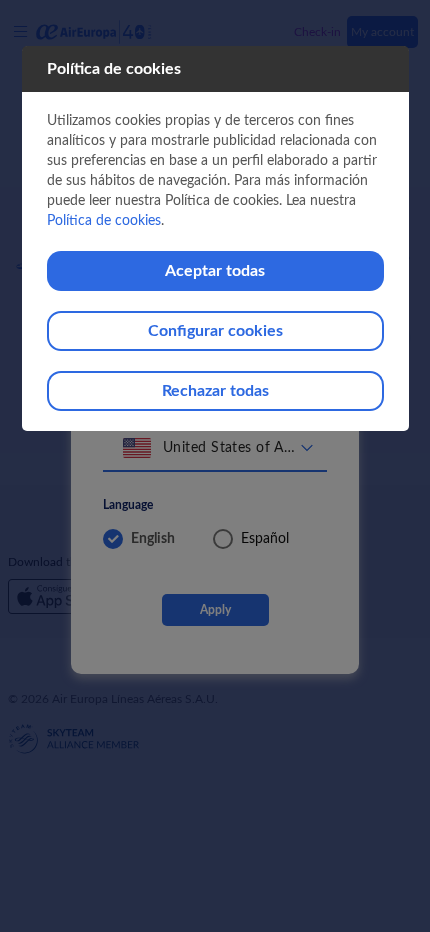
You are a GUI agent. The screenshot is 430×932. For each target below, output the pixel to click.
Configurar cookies (215, 331)
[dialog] (215, 238)
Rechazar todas (215, 391)
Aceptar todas (215, 271)
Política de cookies (104, 221)
